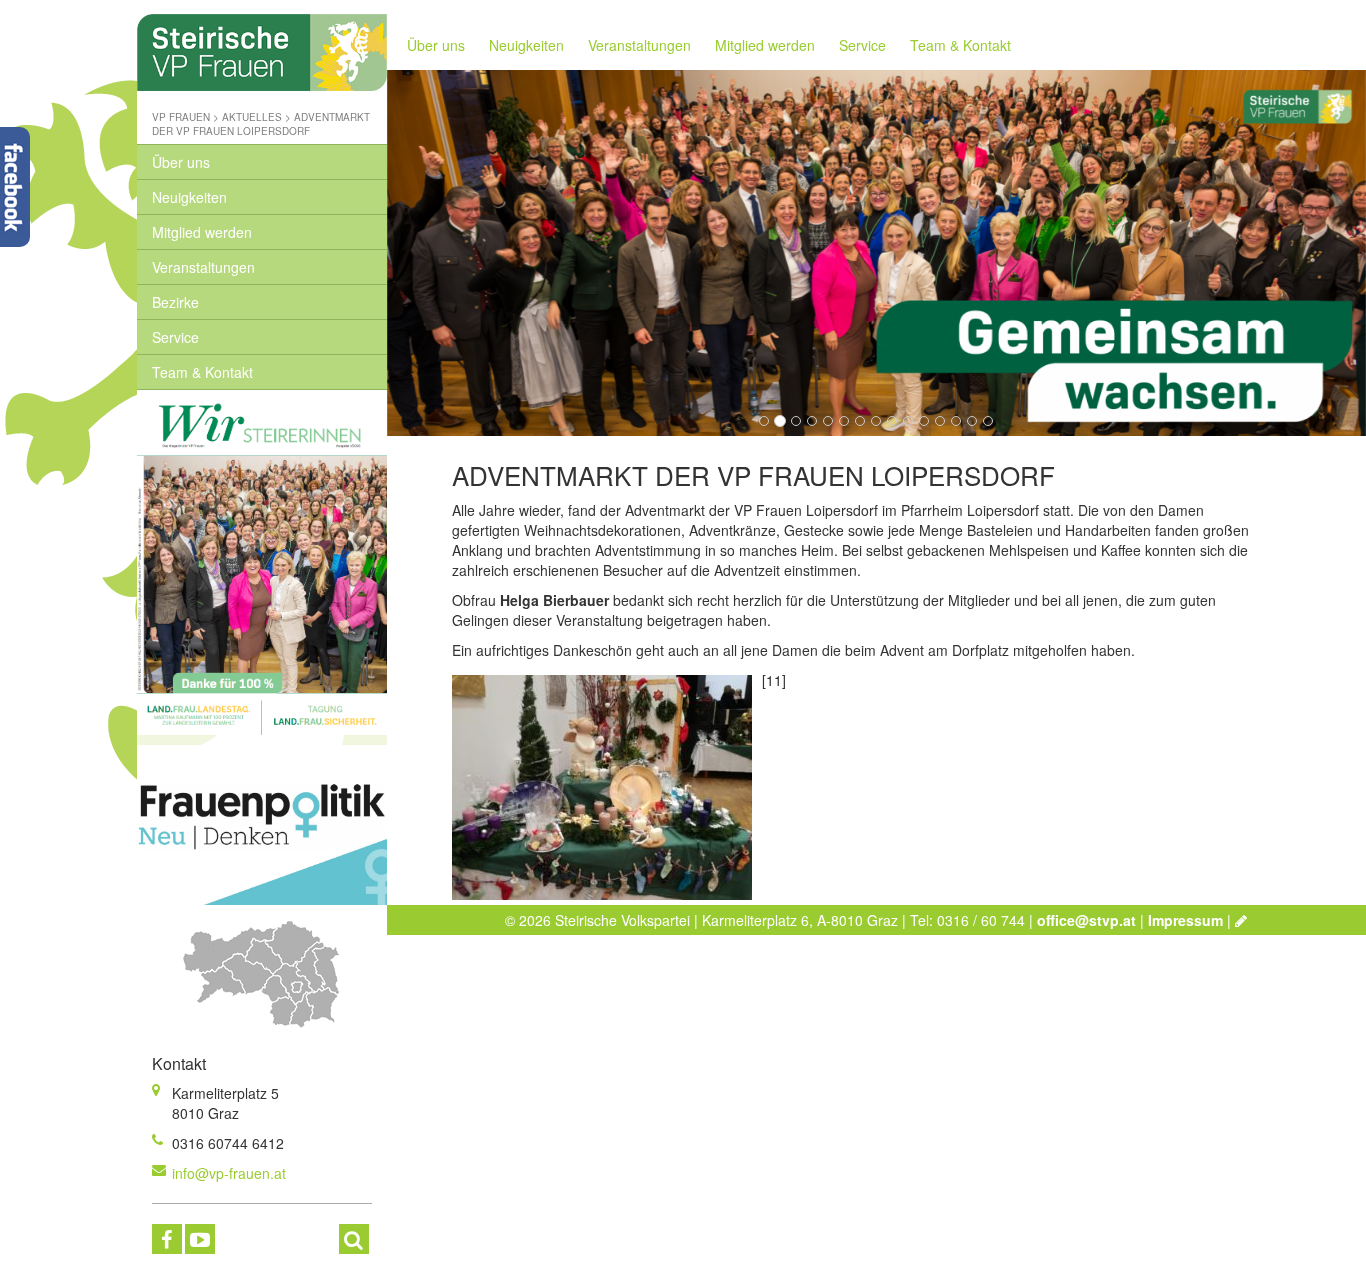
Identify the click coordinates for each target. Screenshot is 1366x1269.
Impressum (1185, 920)
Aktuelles (252, 117)
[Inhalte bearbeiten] (1241, 920)
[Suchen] (354, 1239)
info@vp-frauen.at (229, 1173)
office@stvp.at (1086, 920)
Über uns (181, 162)
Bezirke (175, 302)
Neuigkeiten (189, 197)
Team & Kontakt (202, 372)
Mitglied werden (202, 232)
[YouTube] (200, 1239)
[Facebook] (167, 1239)
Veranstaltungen (203, 267)
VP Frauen (181, 117)
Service (175, 337)
